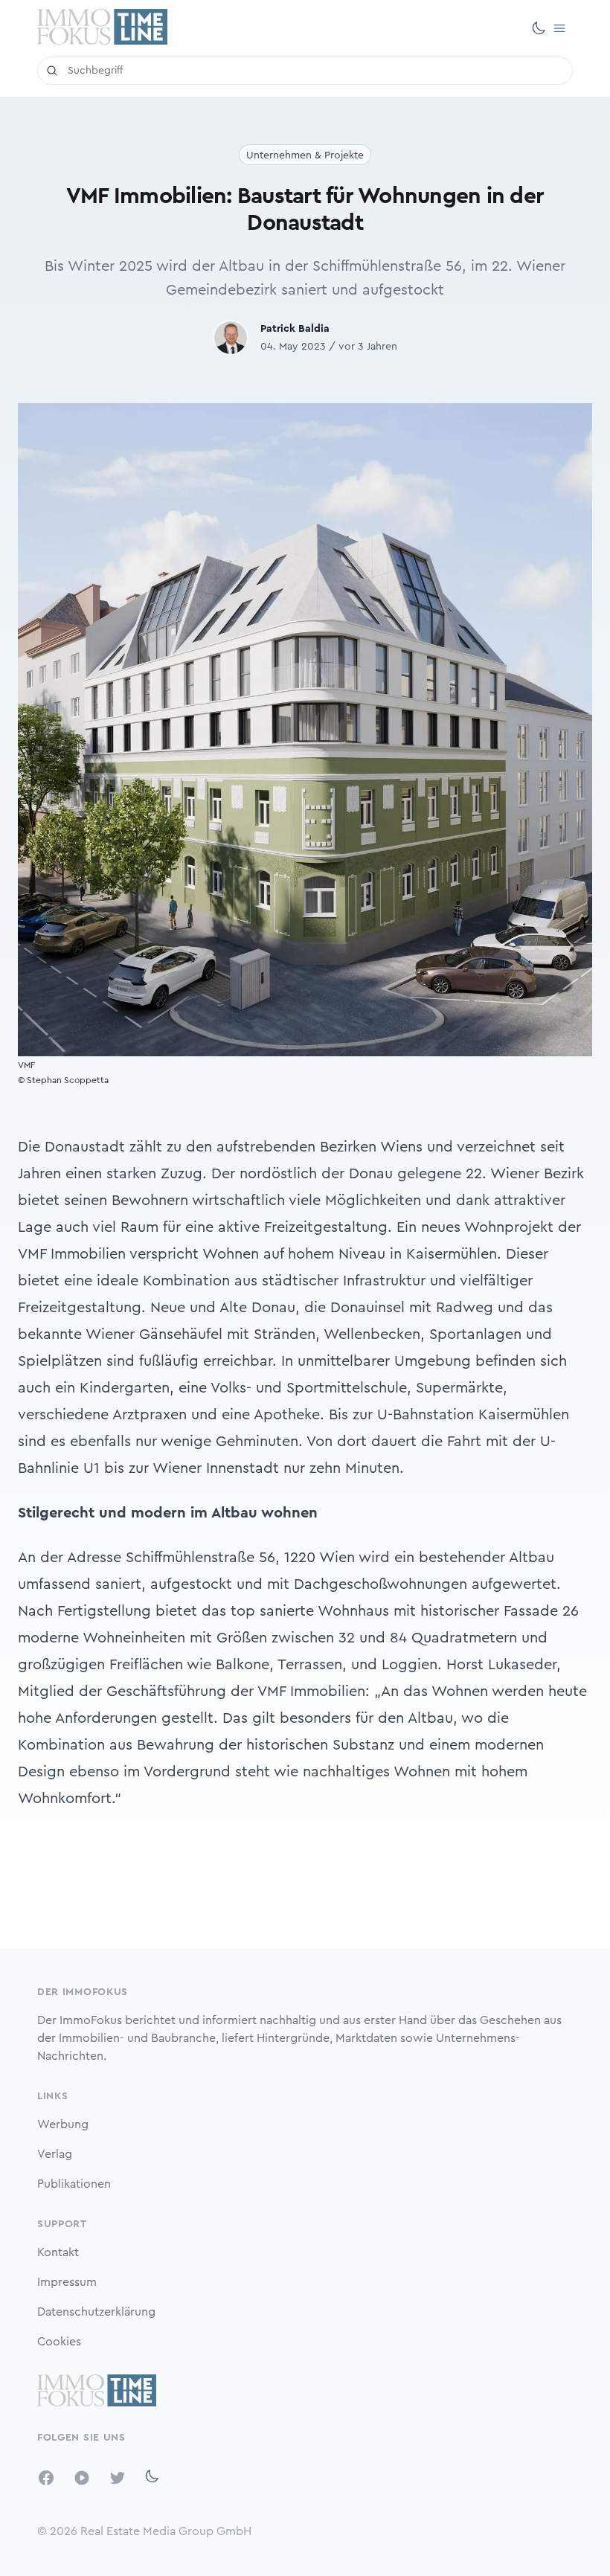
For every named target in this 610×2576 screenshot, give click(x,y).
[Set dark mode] (539, 28)
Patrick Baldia (295, 329)
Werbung (63, 2124)
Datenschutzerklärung (96, 2312)
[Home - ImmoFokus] (102, 28)
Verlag (55, 2154)
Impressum (67, 2282)
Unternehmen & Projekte (305, 155)
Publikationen (74, 2184)
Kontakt (58, 2252)
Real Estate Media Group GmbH (166, 2531)
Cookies (59, 2342)
